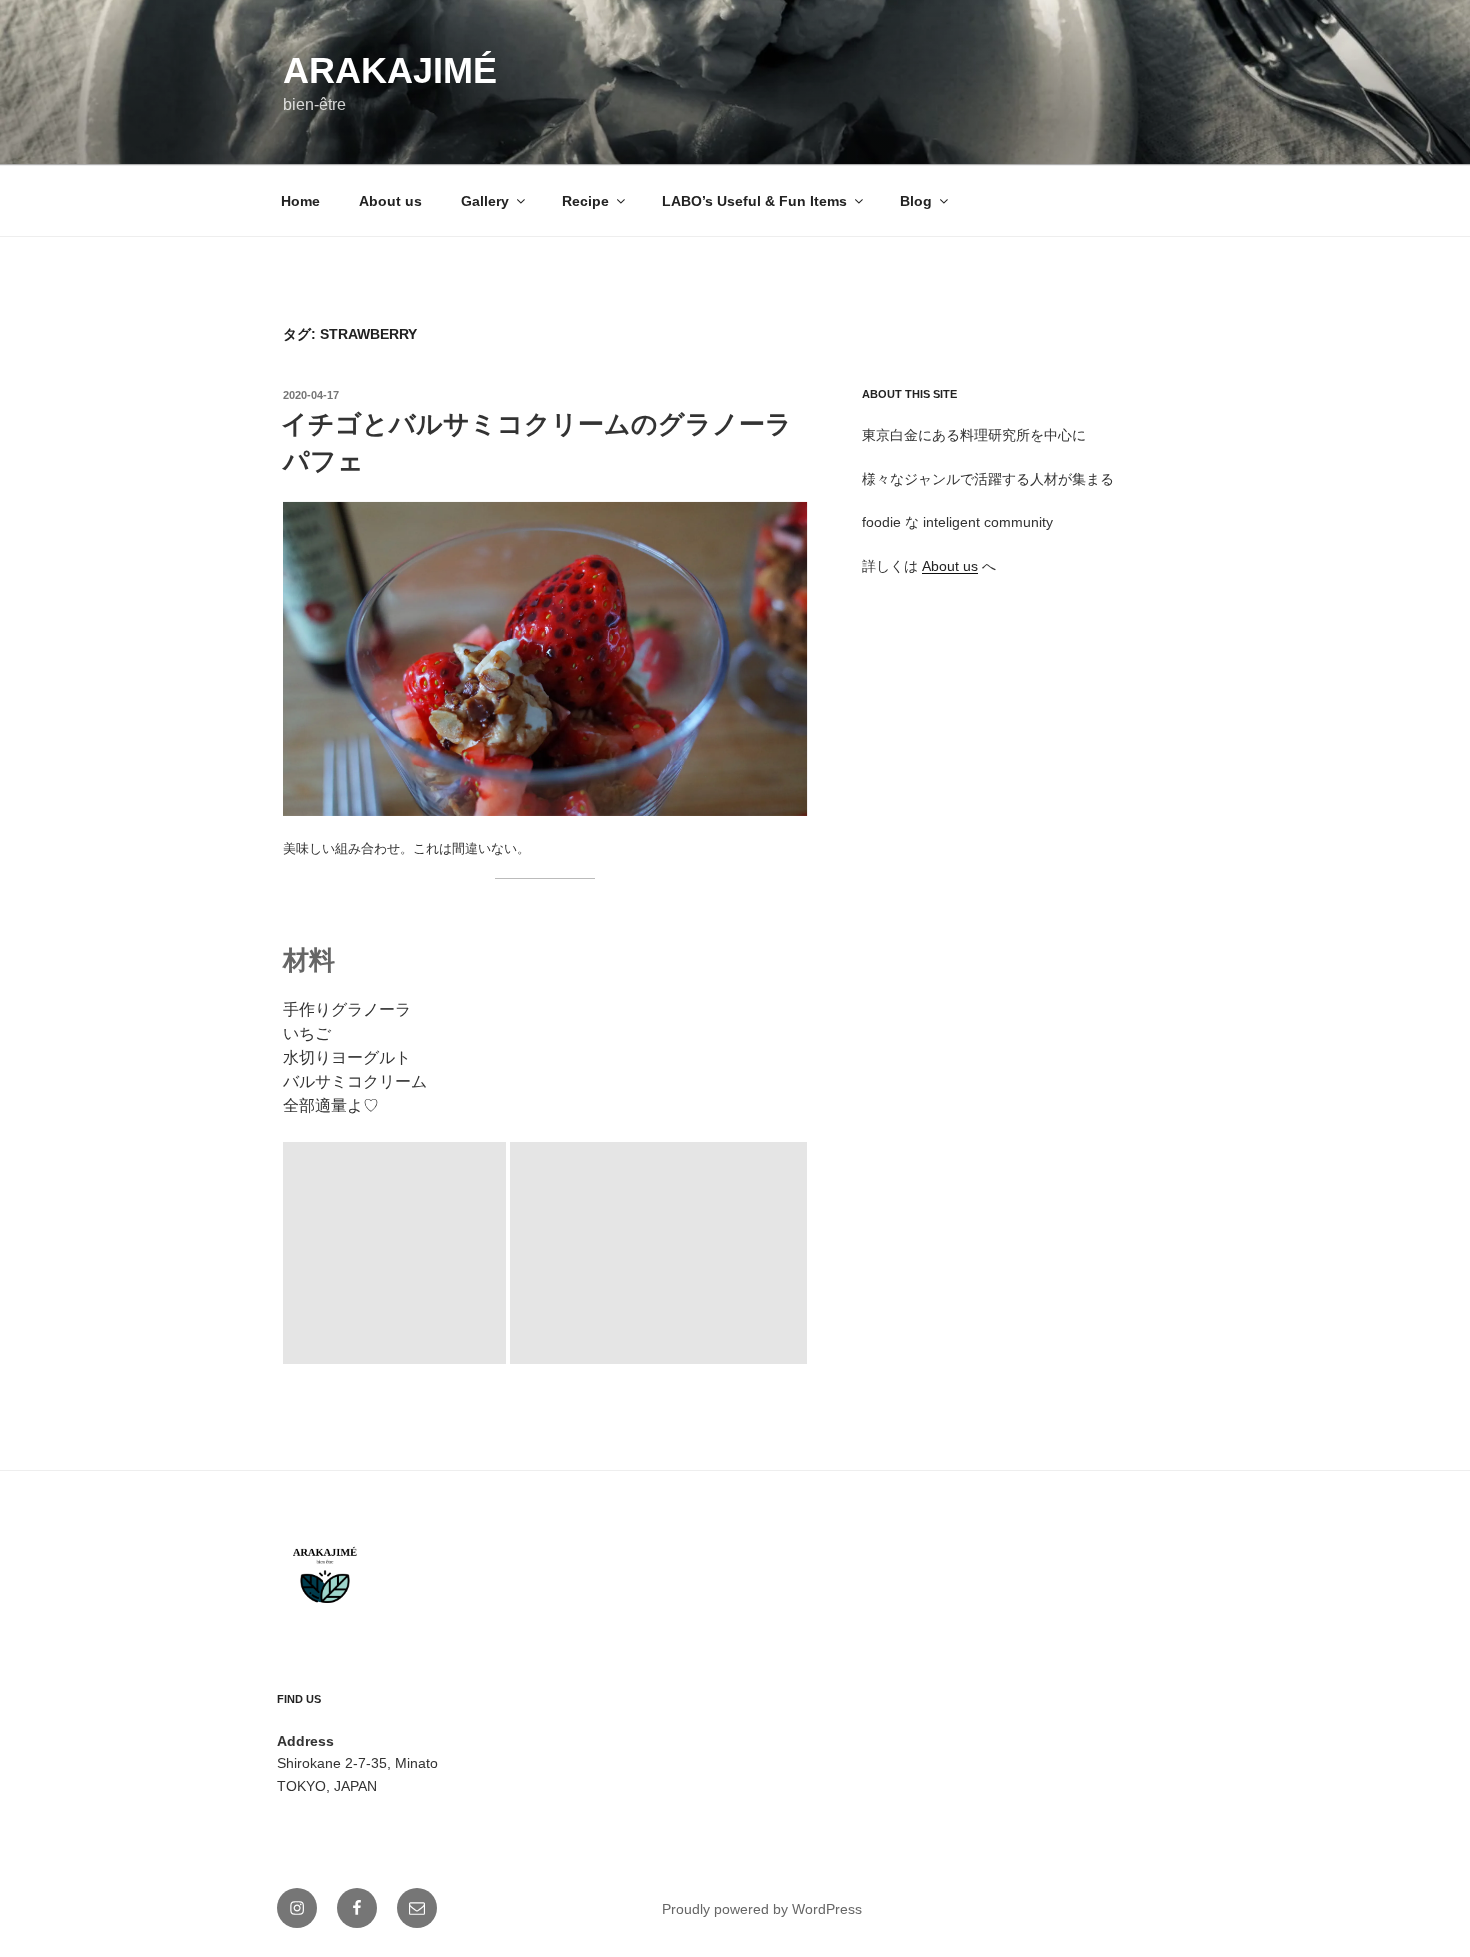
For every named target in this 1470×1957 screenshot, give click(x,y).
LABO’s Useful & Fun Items (754, 201)
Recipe (585, 201)
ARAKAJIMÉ (390, 70)
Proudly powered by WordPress (762, 1909)
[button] (545, 659)
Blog (916, 201)
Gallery (485, 201)
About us (390, 201)
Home (300, 201)
